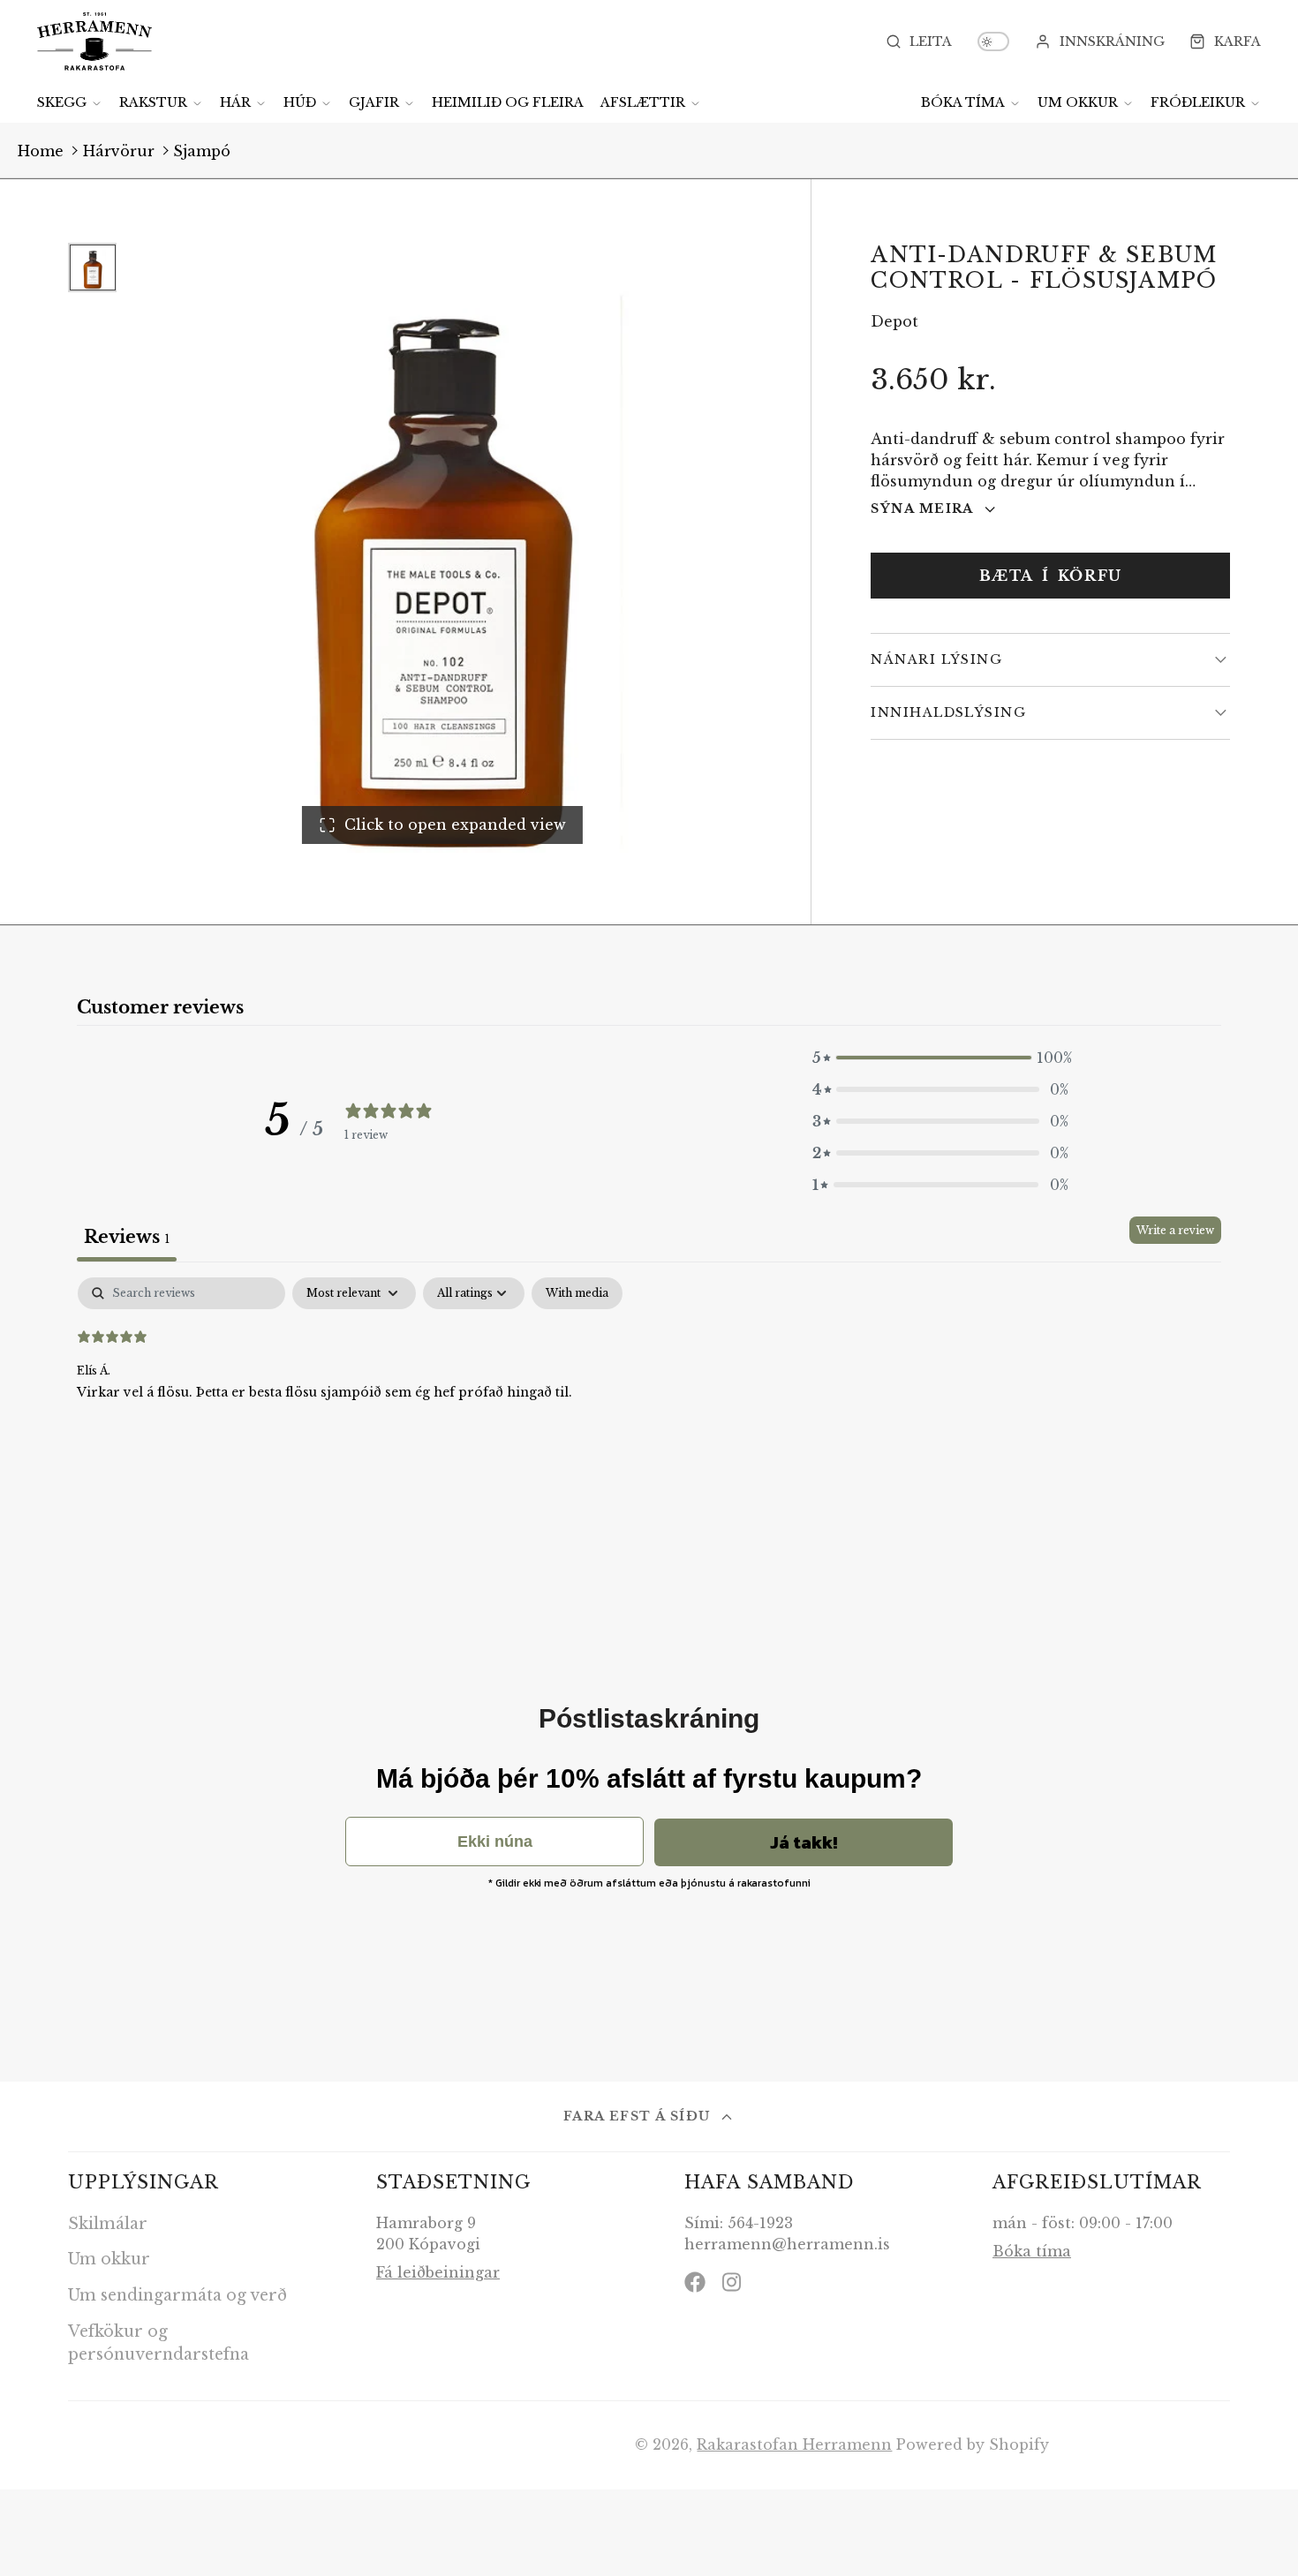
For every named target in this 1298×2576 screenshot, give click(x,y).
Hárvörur (119, 151)
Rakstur (153, 102)
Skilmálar (108, 2224)
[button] (940, 1058)
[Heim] (94, 41)
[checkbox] (577, 1293)
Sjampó (202, 151)
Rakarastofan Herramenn (794, 2444)
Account (1100, 41)
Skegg (62, 102)
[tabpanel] (649, 1390)
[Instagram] (733, 2282)
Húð (300, 102)
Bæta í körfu (1051, 576)
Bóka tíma (963, 102)
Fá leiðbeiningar (438, 2272)
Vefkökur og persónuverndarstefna (158, 2343)
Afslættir (643, 102)
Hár (235, 102)
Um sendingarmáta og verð (177, 2295)
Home (41, 151)
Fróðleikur (1198, 102)
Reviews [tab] (127, 1237)
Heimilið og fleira (508, 102)
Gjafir (374, 102)
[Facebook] (695, 2282)
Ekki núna (495, 1842)
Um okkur (1078, 102)
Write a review (1175, 1230)
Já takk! (804, 1842)
